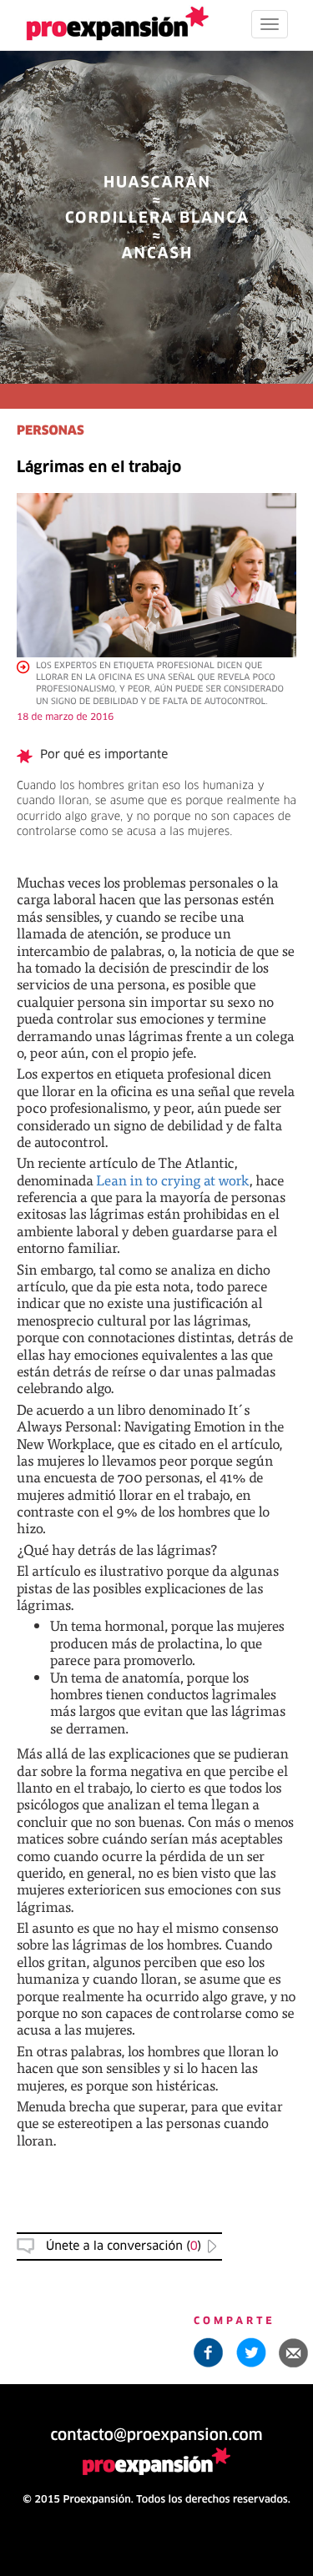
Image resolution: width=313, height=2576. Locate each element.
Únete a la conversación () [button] (124, 2246)
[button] (294, 2352)
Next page (156, 2005)
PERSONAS (50, 432)
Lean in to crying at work (172, 1180)
